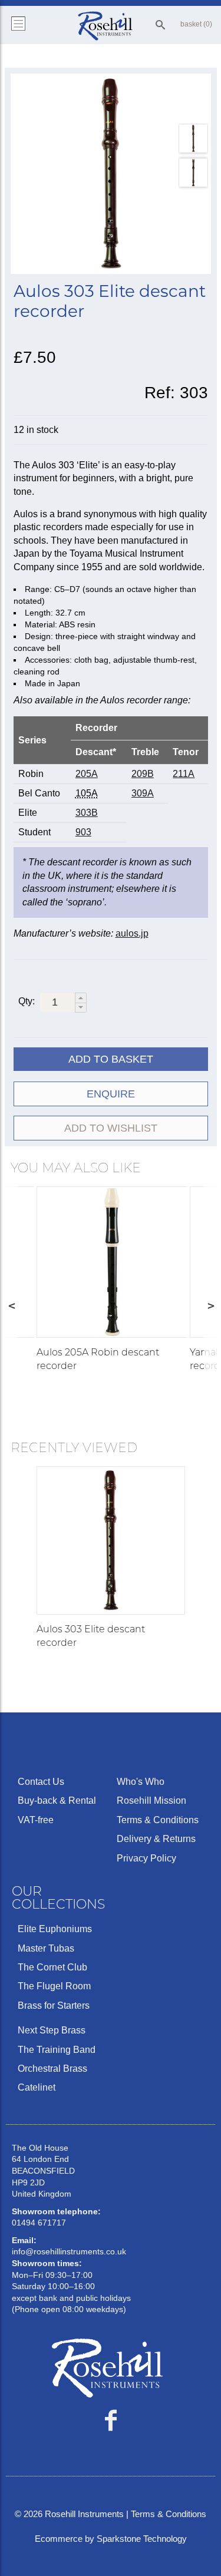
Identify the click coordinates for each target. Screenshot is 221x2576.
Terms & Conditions (158, 1820)
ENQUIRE (111, 1094)
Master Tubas (46, 1948)
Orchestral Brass (52, 2069)
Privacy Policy (146, 1858)
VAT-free (36, 1820)
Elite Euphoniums (55, 1929)
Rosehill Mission (151, 1800)
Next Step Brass (52, 2030)
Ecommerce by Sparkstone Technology (111, 2539)
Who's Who (141, 1782)
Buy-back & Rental (57, 1800)
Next (210, 1305)
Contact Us (41, 1782)
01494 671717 (39, 2223)
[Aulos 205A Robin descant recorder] (112, 1262)
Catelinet (37, 2087)
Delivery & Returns (156, 1839)
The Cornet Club (52, 1967)
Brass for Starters (54, 2005)
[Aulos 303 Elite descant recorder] (111, 174)
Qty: (27, 1001)
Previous (11, 1305)
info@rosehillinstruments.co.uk (69, 2251)
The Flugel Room (54, 1986)
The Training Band (57, 2050)
